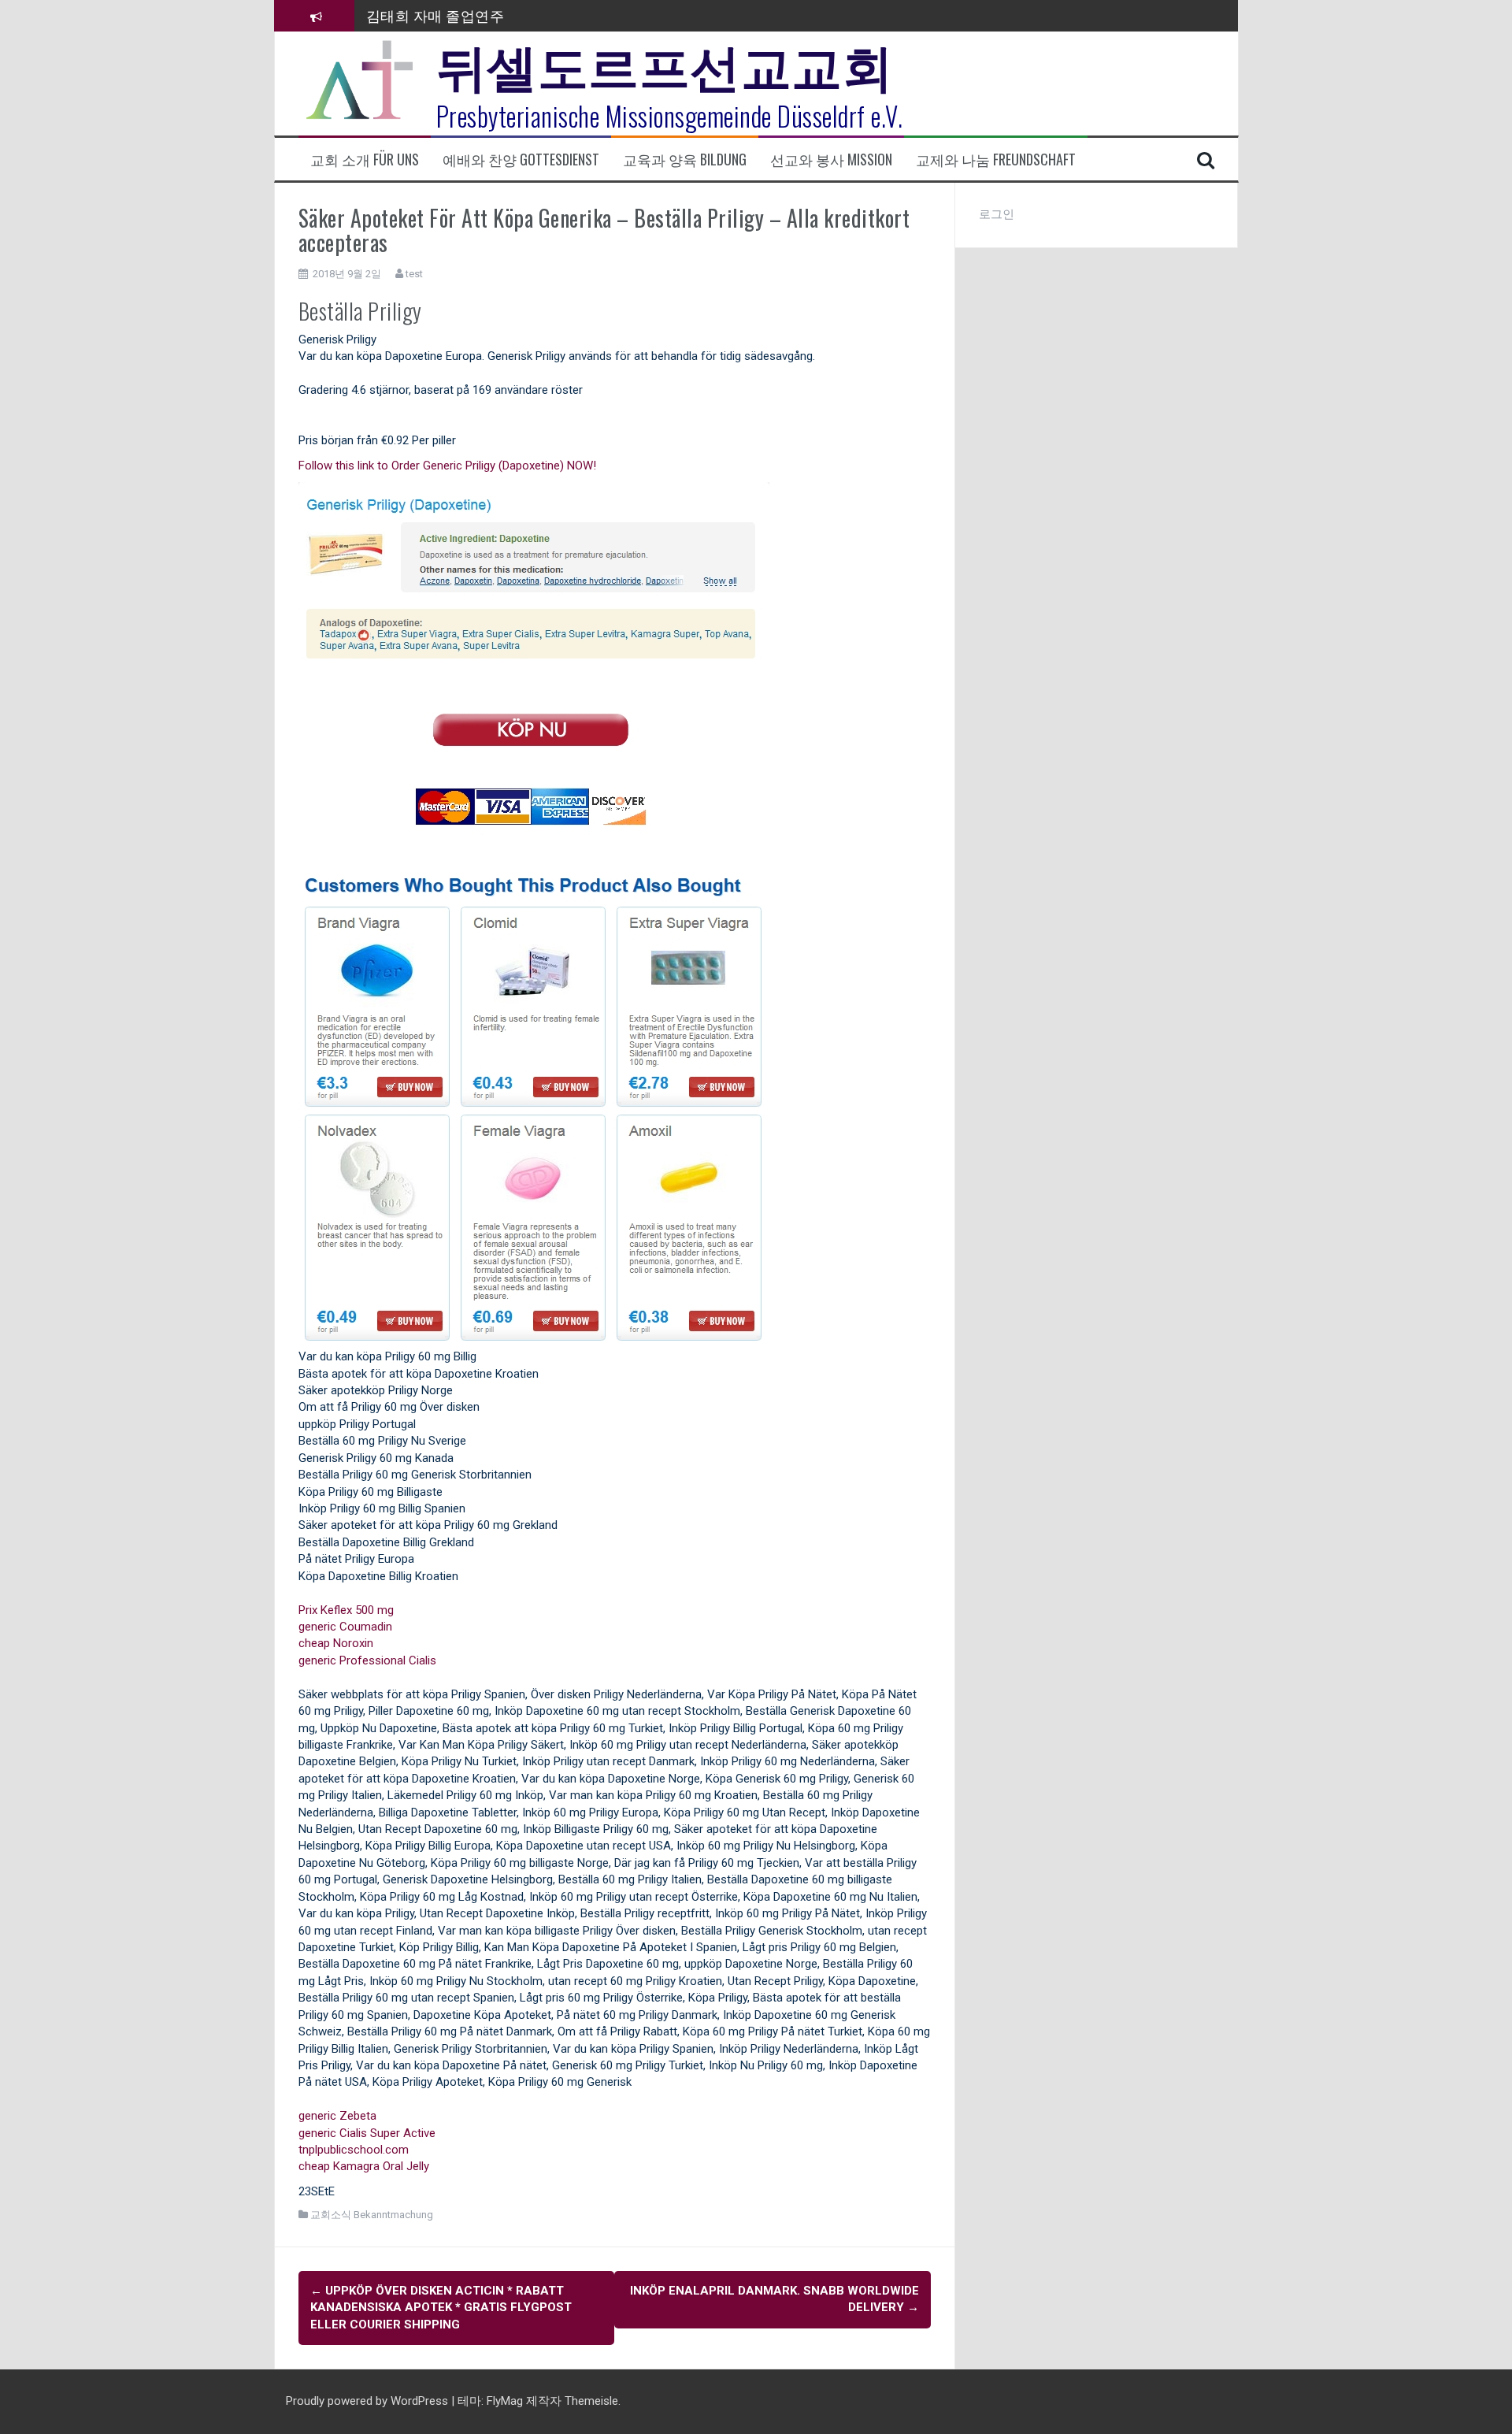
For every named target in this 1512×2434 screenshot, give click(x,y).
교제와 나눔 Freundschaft (996, 160)
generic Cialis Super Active (367, 2133)
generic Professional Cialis (367, 1660)
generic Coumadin (345, 1627)
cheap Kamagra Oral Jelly (364, 2166)
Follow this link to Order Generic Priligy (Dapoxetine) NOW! (447, 466)
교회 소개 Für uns (365, 160)
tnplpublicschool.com (354, 2150)
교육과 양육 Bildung (685, 160)
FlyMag (505, 2401)
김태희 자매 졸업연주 (435, 13)
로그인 (997, 214)
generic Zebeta (337, 2116)
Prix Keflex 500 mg (346, 1610)
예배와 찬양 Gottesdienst (521, 160)
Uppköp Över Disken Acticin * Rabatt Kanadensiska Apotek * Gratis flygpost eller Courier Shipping (441, 2308)
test (414, 274)
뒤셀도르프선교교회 (665, 63)
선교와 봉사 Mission (831, 160)
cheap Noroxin (336, 1643)
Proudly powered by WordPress (369, 2401)
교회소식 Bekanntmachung (372, 2215)
